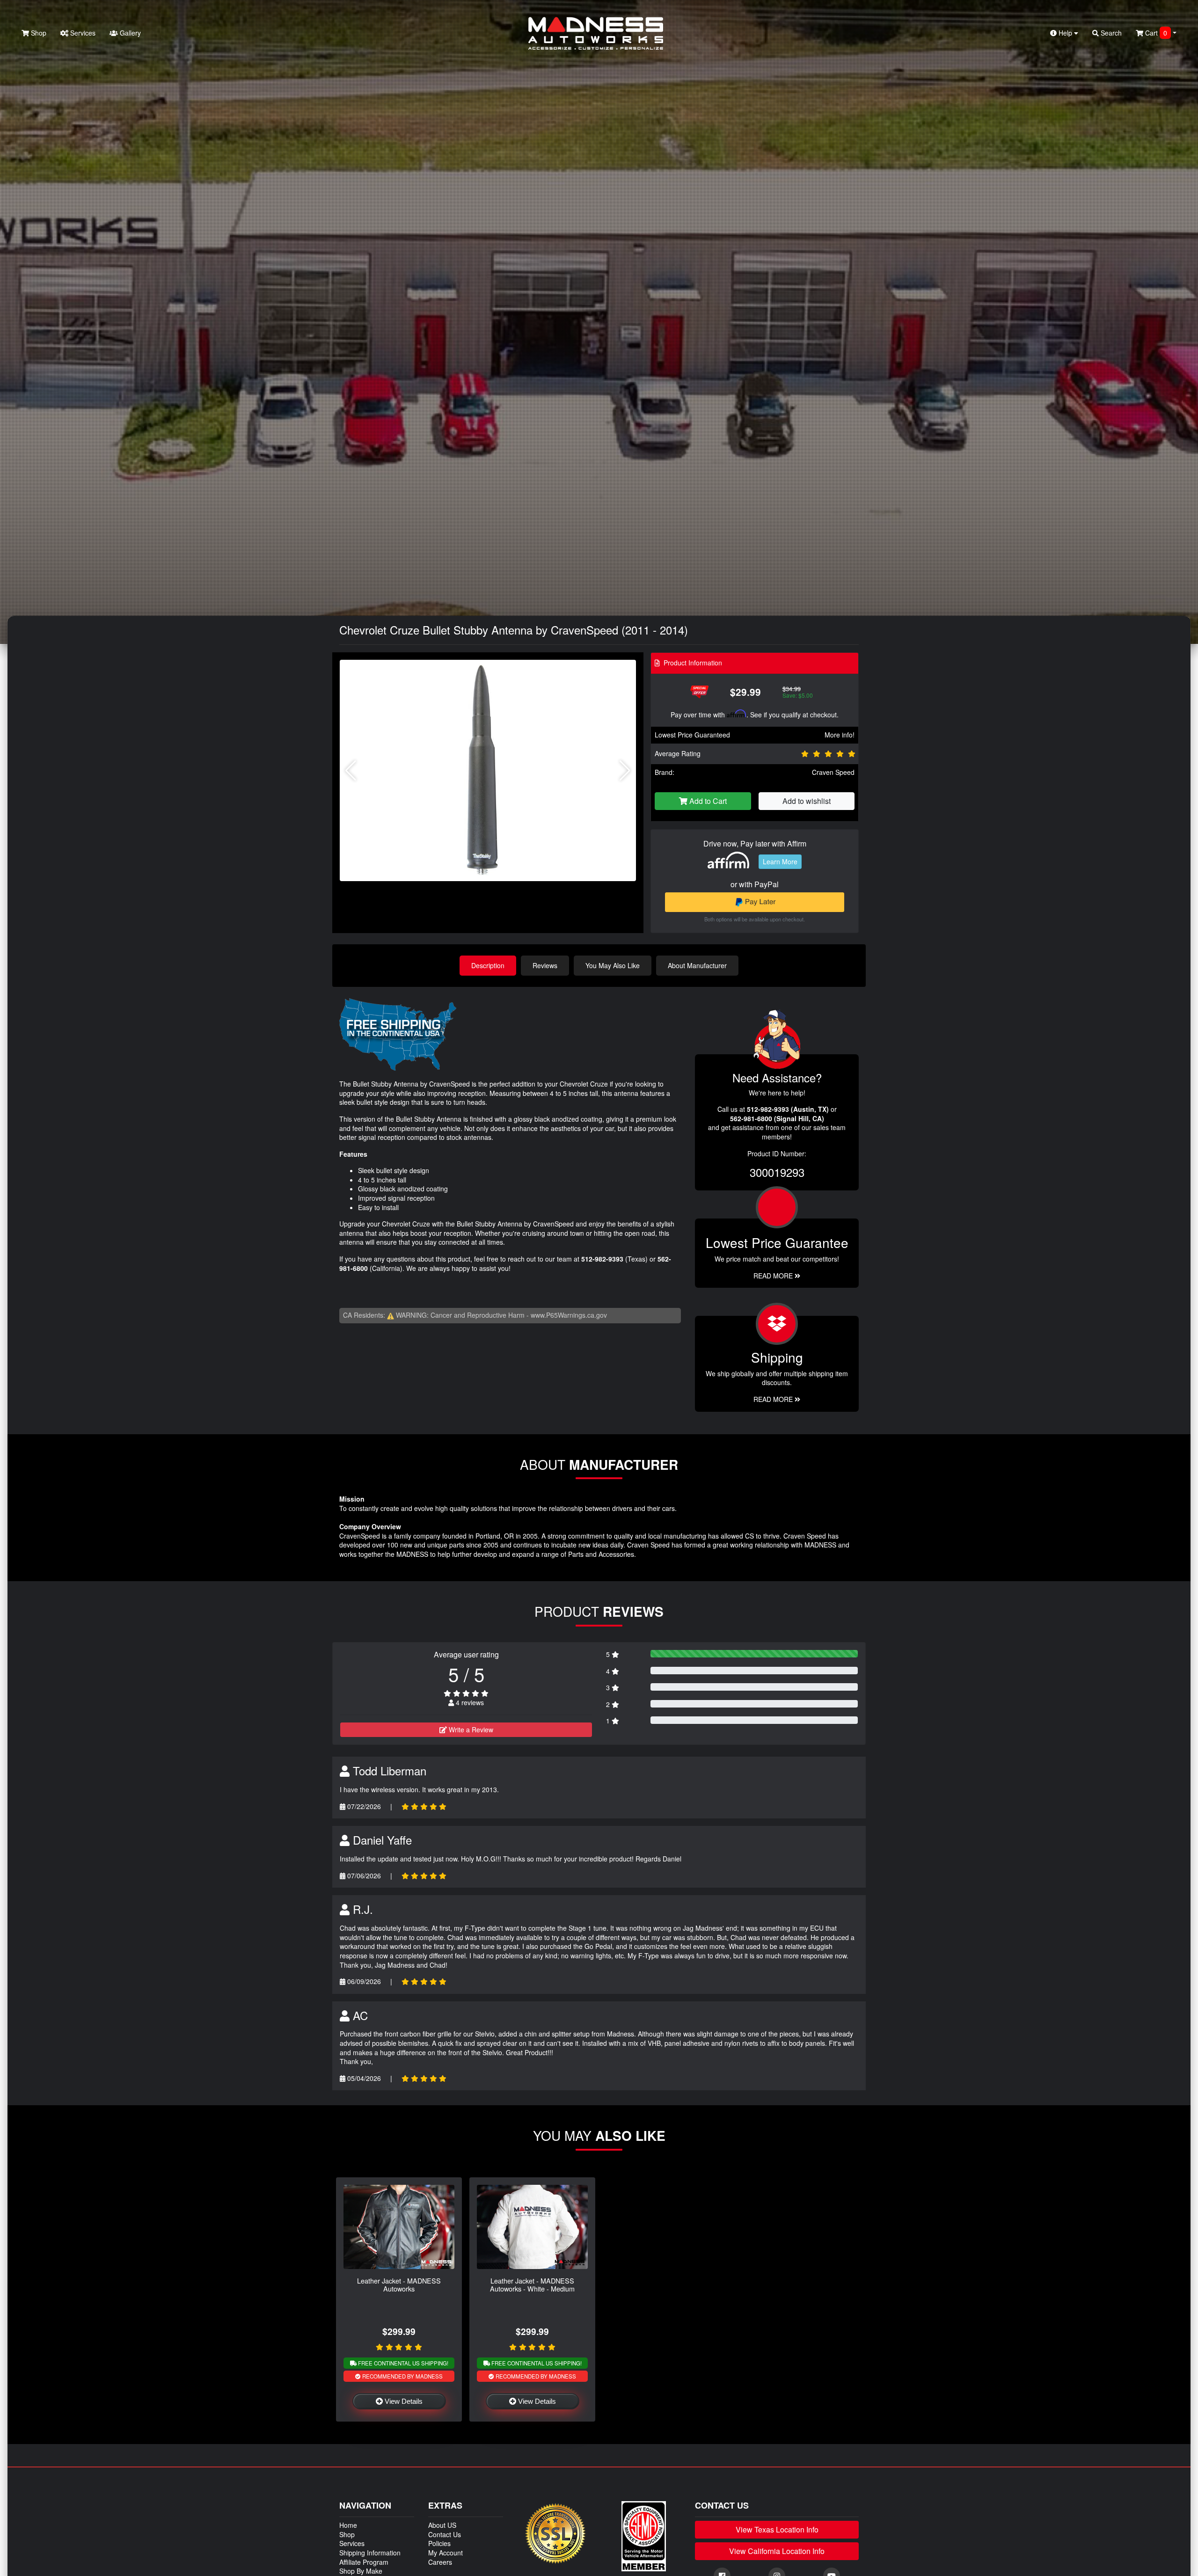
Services (82, 33)
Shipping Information (370, 2553)
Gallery (129, 33)
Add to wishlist (807, 801)
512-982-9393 (602, 1259)
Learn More (780, 861)
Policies (439, 2543)
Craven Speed (833, 772)
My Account (446, 2553)
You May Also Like (613, 965)
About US (442, 2525)
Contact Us (445, 2534)
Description (488, 965)
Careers (440, 2562)
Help (1065, 33)
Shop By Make (361, 2571)
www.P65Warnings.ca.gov (569, 1315)
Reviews (545, 965)
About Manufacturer (697, 965)
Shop (38, 33)
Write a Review (470, 1729)
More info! (840, 735)
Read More (774, 1276)
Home (348, 2525)
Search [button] (1110, 33)
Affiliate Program (364, 2562)
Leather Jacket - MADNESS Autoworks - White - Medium (532, 2284)
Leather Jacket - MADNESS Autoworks (399, 2284)
